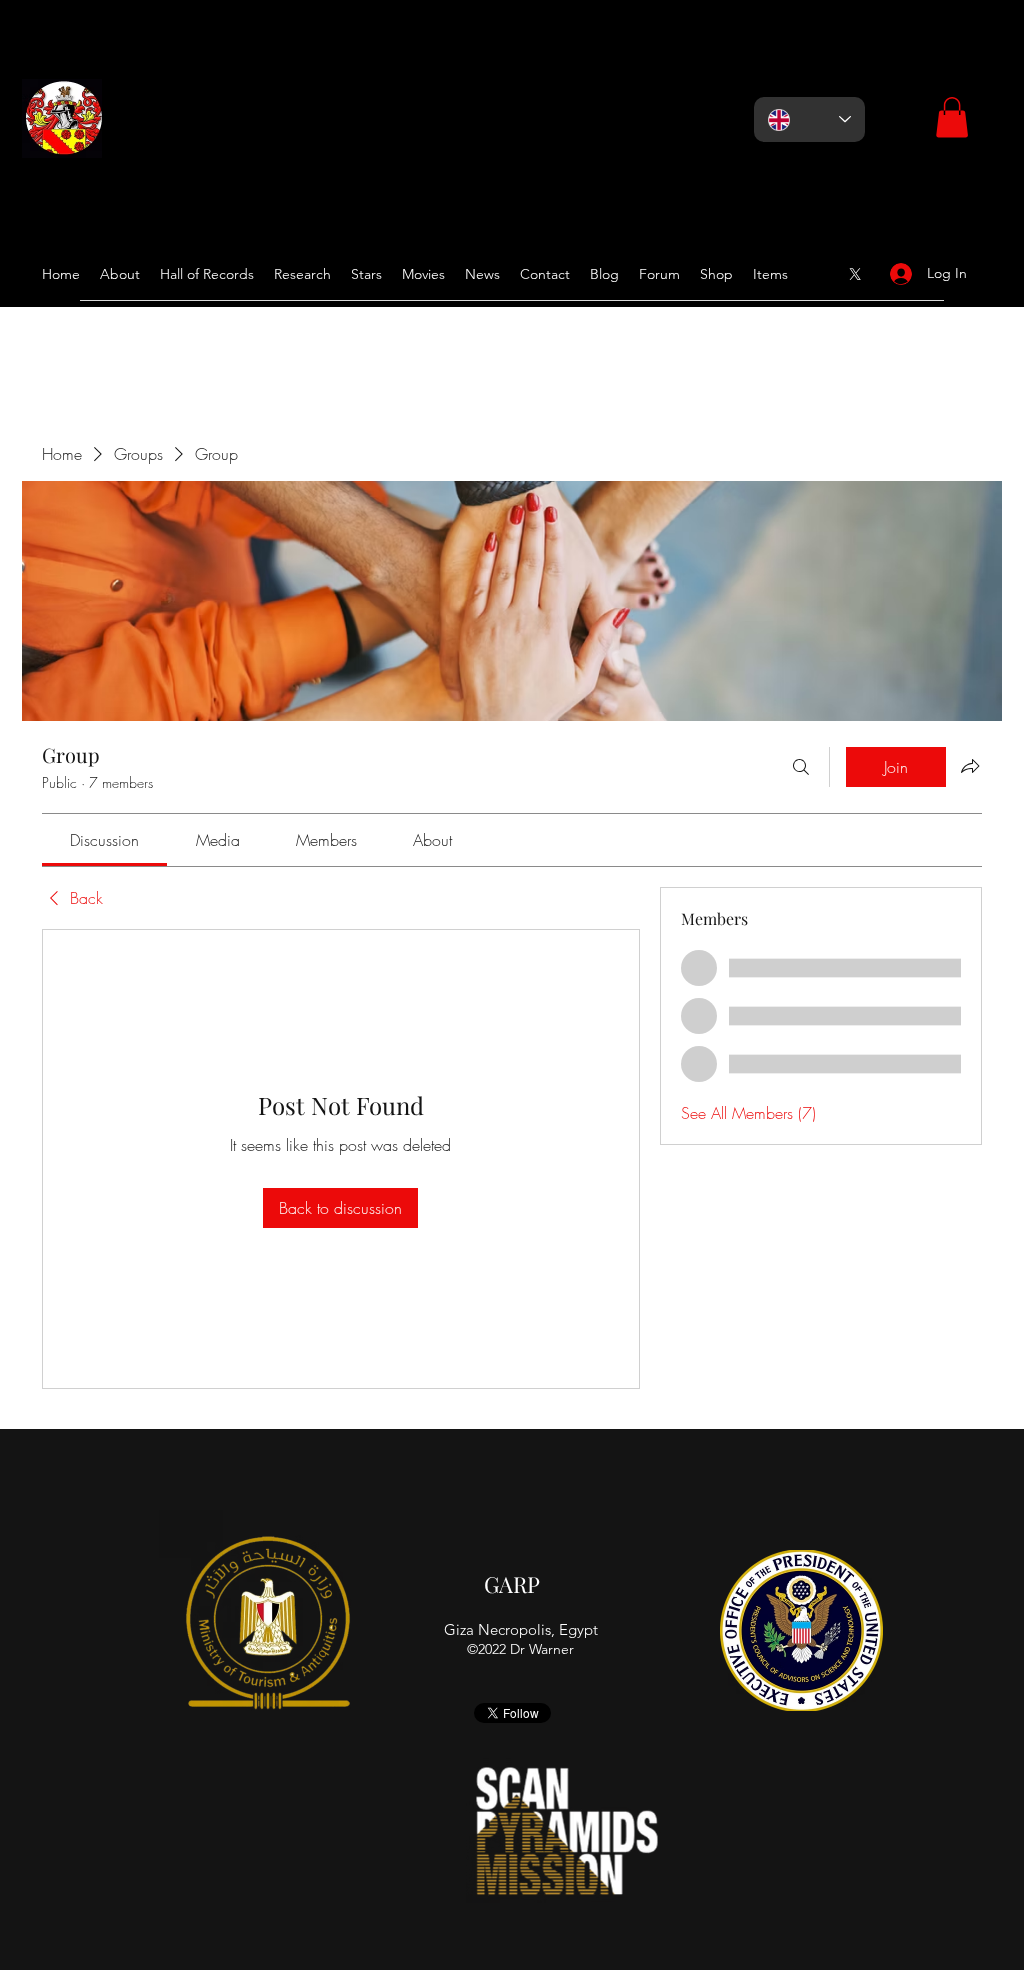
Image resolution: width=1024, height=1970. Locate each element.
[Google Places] (855, 274)
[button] (952, 117)
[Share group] (970, 766)
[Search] (801, 767)
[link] (104, 840)
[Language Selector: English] (809, 119)
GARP (512, 1584)
